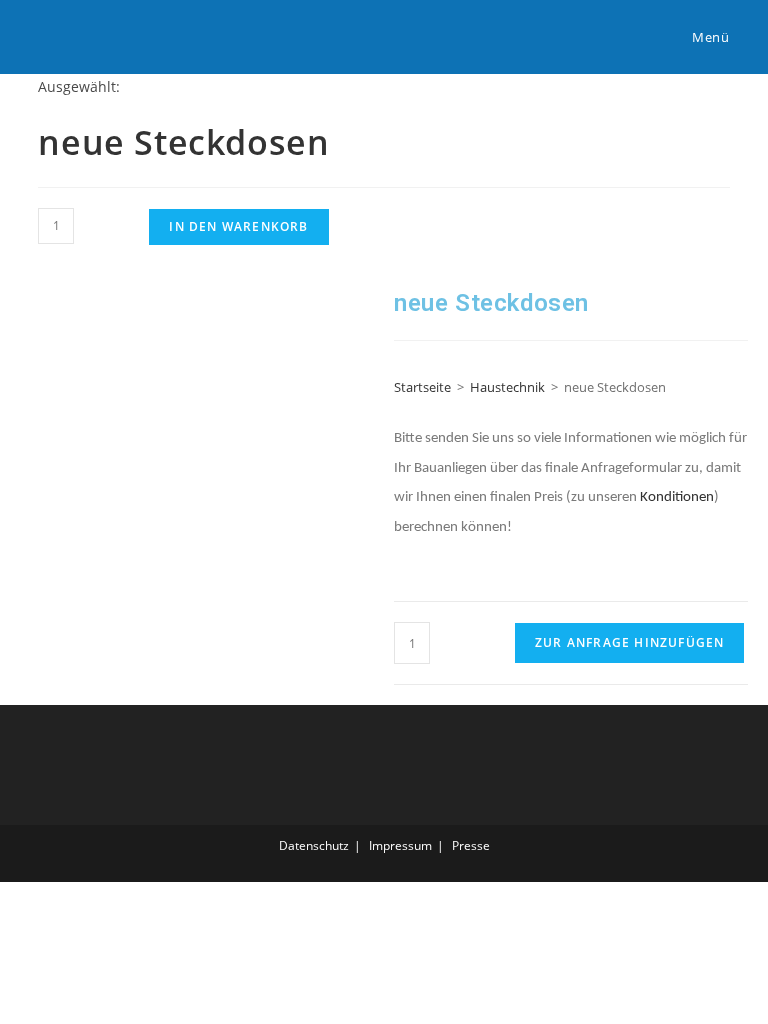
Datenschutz (314, 845)
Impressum (400, 845)
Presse (471, 845)
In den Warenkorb (238, 226)
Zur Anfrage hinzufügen (629, 642)
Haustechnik (507, 387)
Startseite (422, 387)
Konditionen (677, 497)
